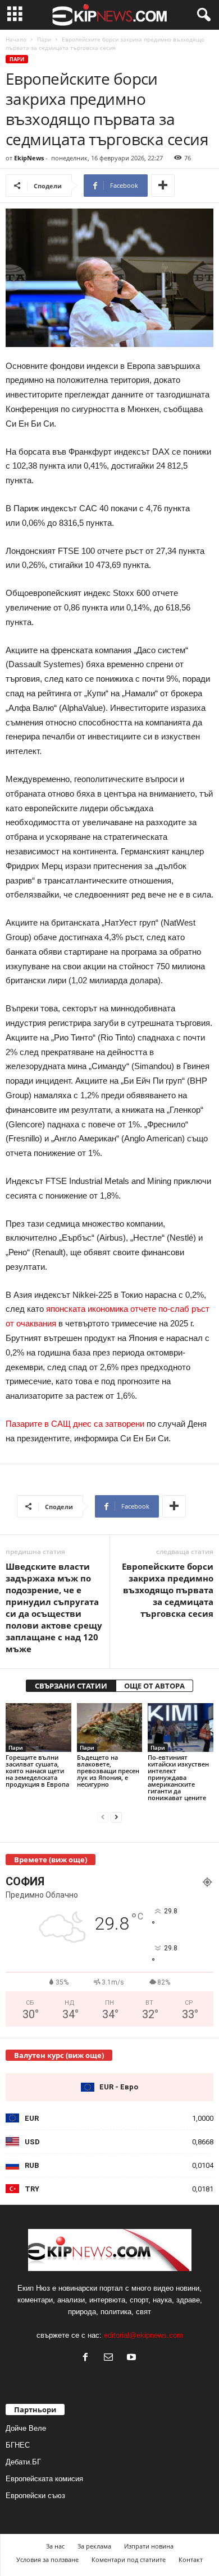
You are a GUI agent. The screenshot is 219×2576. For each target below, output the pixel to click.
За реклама (94, 2546)
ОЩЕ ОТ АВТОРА (154, 1686)
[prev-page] (103, 1817)
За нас (55, 2546)
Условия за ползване (47, 2559)
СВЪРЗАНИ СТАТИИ (71, 1686)
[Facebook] (88, 2358)
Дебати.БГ (23, 2462)
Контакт (191, 2559)
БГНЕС (18, 2445)
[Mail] (111, 2358)
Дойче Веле (26, 2428)
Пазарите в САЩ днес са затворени (75, 1424)
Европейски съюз (35, 2496)
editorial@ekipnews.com (143, 2335)
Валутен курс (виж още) (59, 2055)
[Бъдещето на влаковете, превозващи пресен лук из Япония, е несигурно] (110, 1728)
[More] (163, 186)
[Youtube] (133, 2358)
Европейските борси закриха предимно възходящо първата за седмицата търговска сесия (168, 1590)
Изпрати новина (149, 2546)
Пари (44, 39)
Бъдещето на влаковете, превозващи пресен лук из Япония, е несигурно (108, 1771)
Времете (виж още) (51, 1860)
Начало (16, 39)
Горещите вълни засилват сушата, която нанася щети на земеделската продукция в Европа (37, 1771)
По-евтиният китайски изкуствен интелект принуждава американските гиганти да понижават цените (178, 1777)
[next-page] (116, 1817)
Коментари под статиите (129, 2559)
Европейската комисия (44, 2479)
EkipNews (29, 158)
